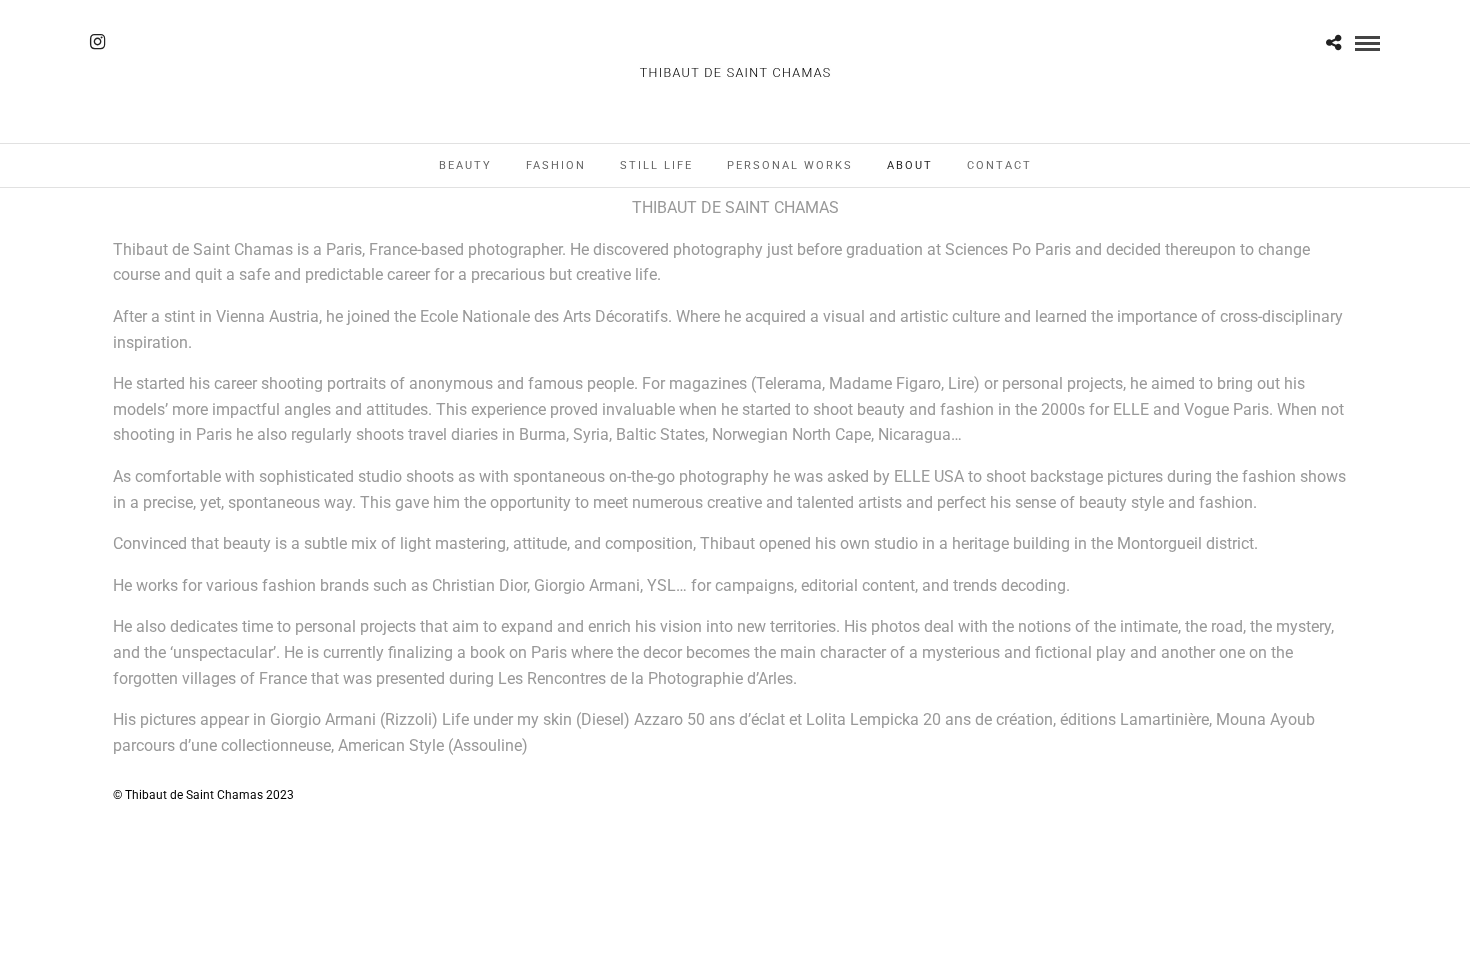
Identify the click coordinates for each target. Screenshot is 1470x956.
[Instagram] (97, 42)
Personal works (790, 165)
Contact (999, 165)
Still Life (656, 165)
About (910, 165)
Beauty (465, 165)
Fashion (556, 165)
